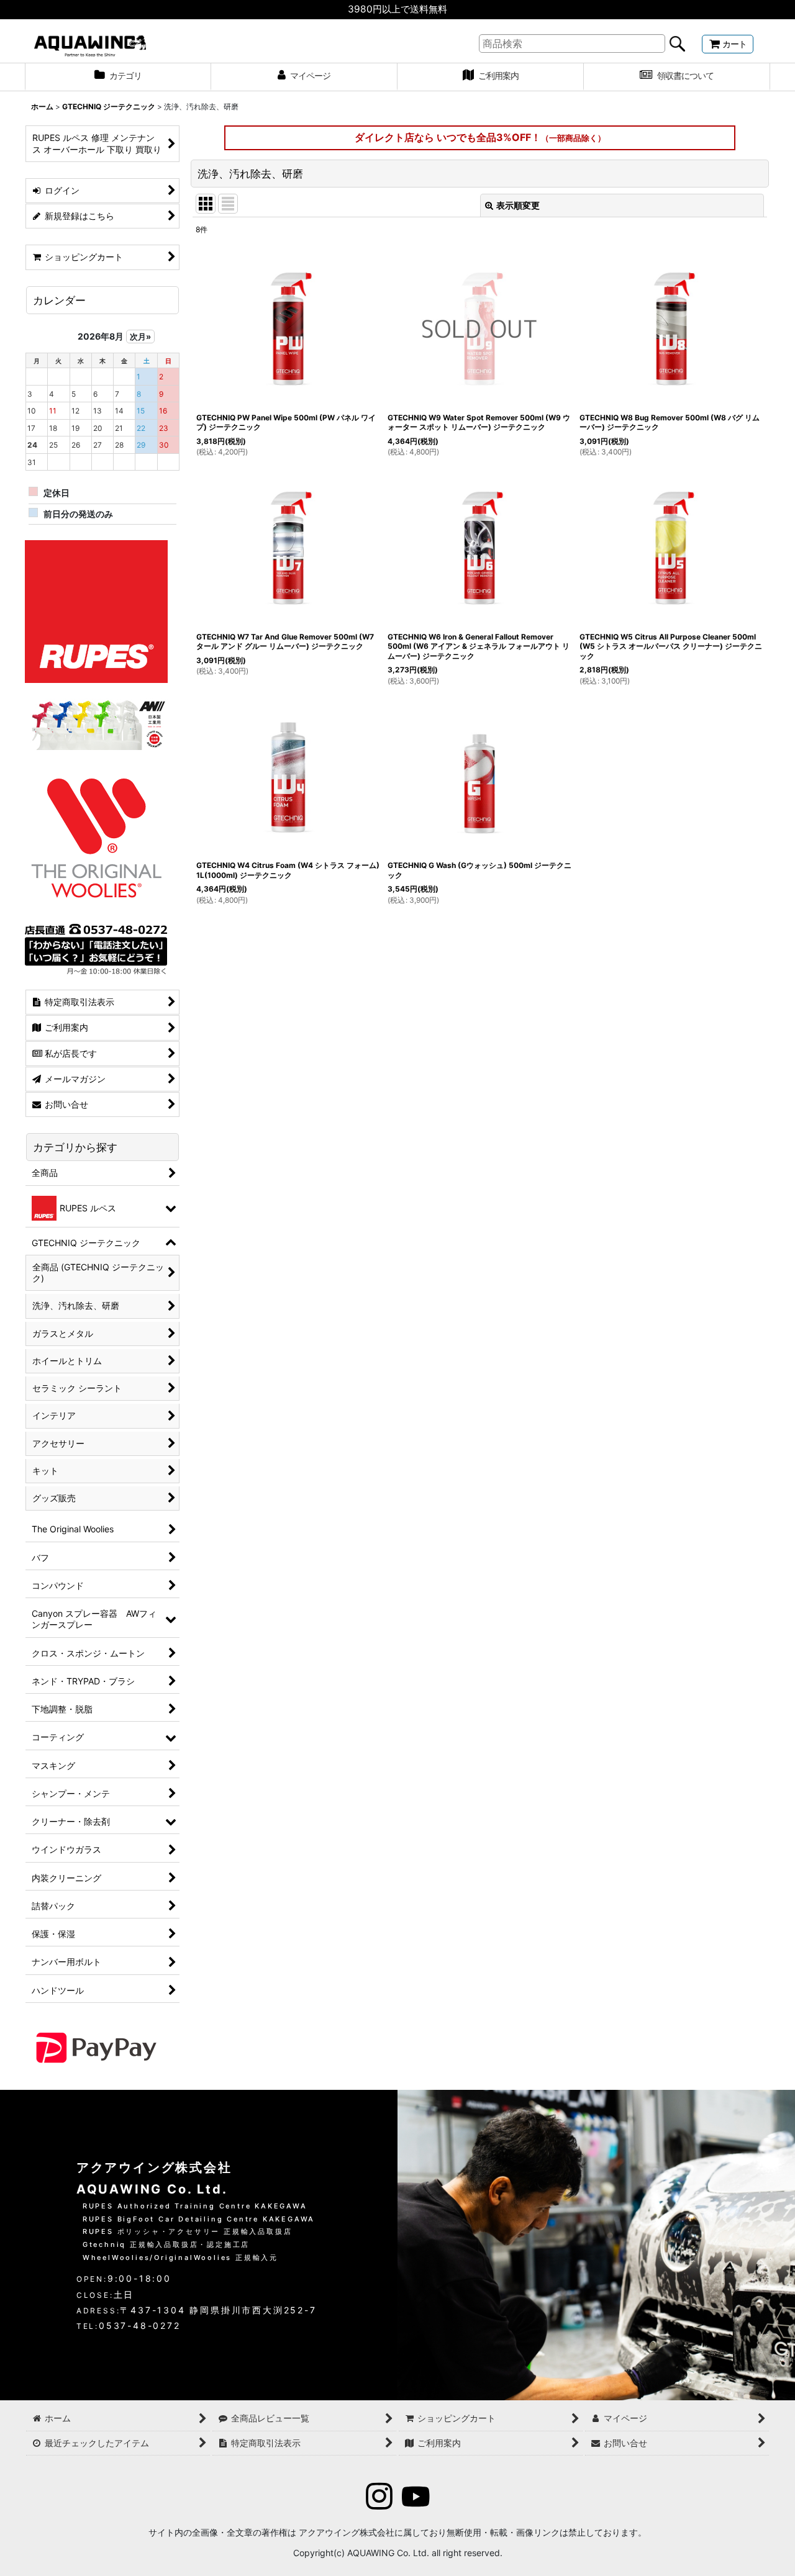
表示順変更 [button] (518, 205)
